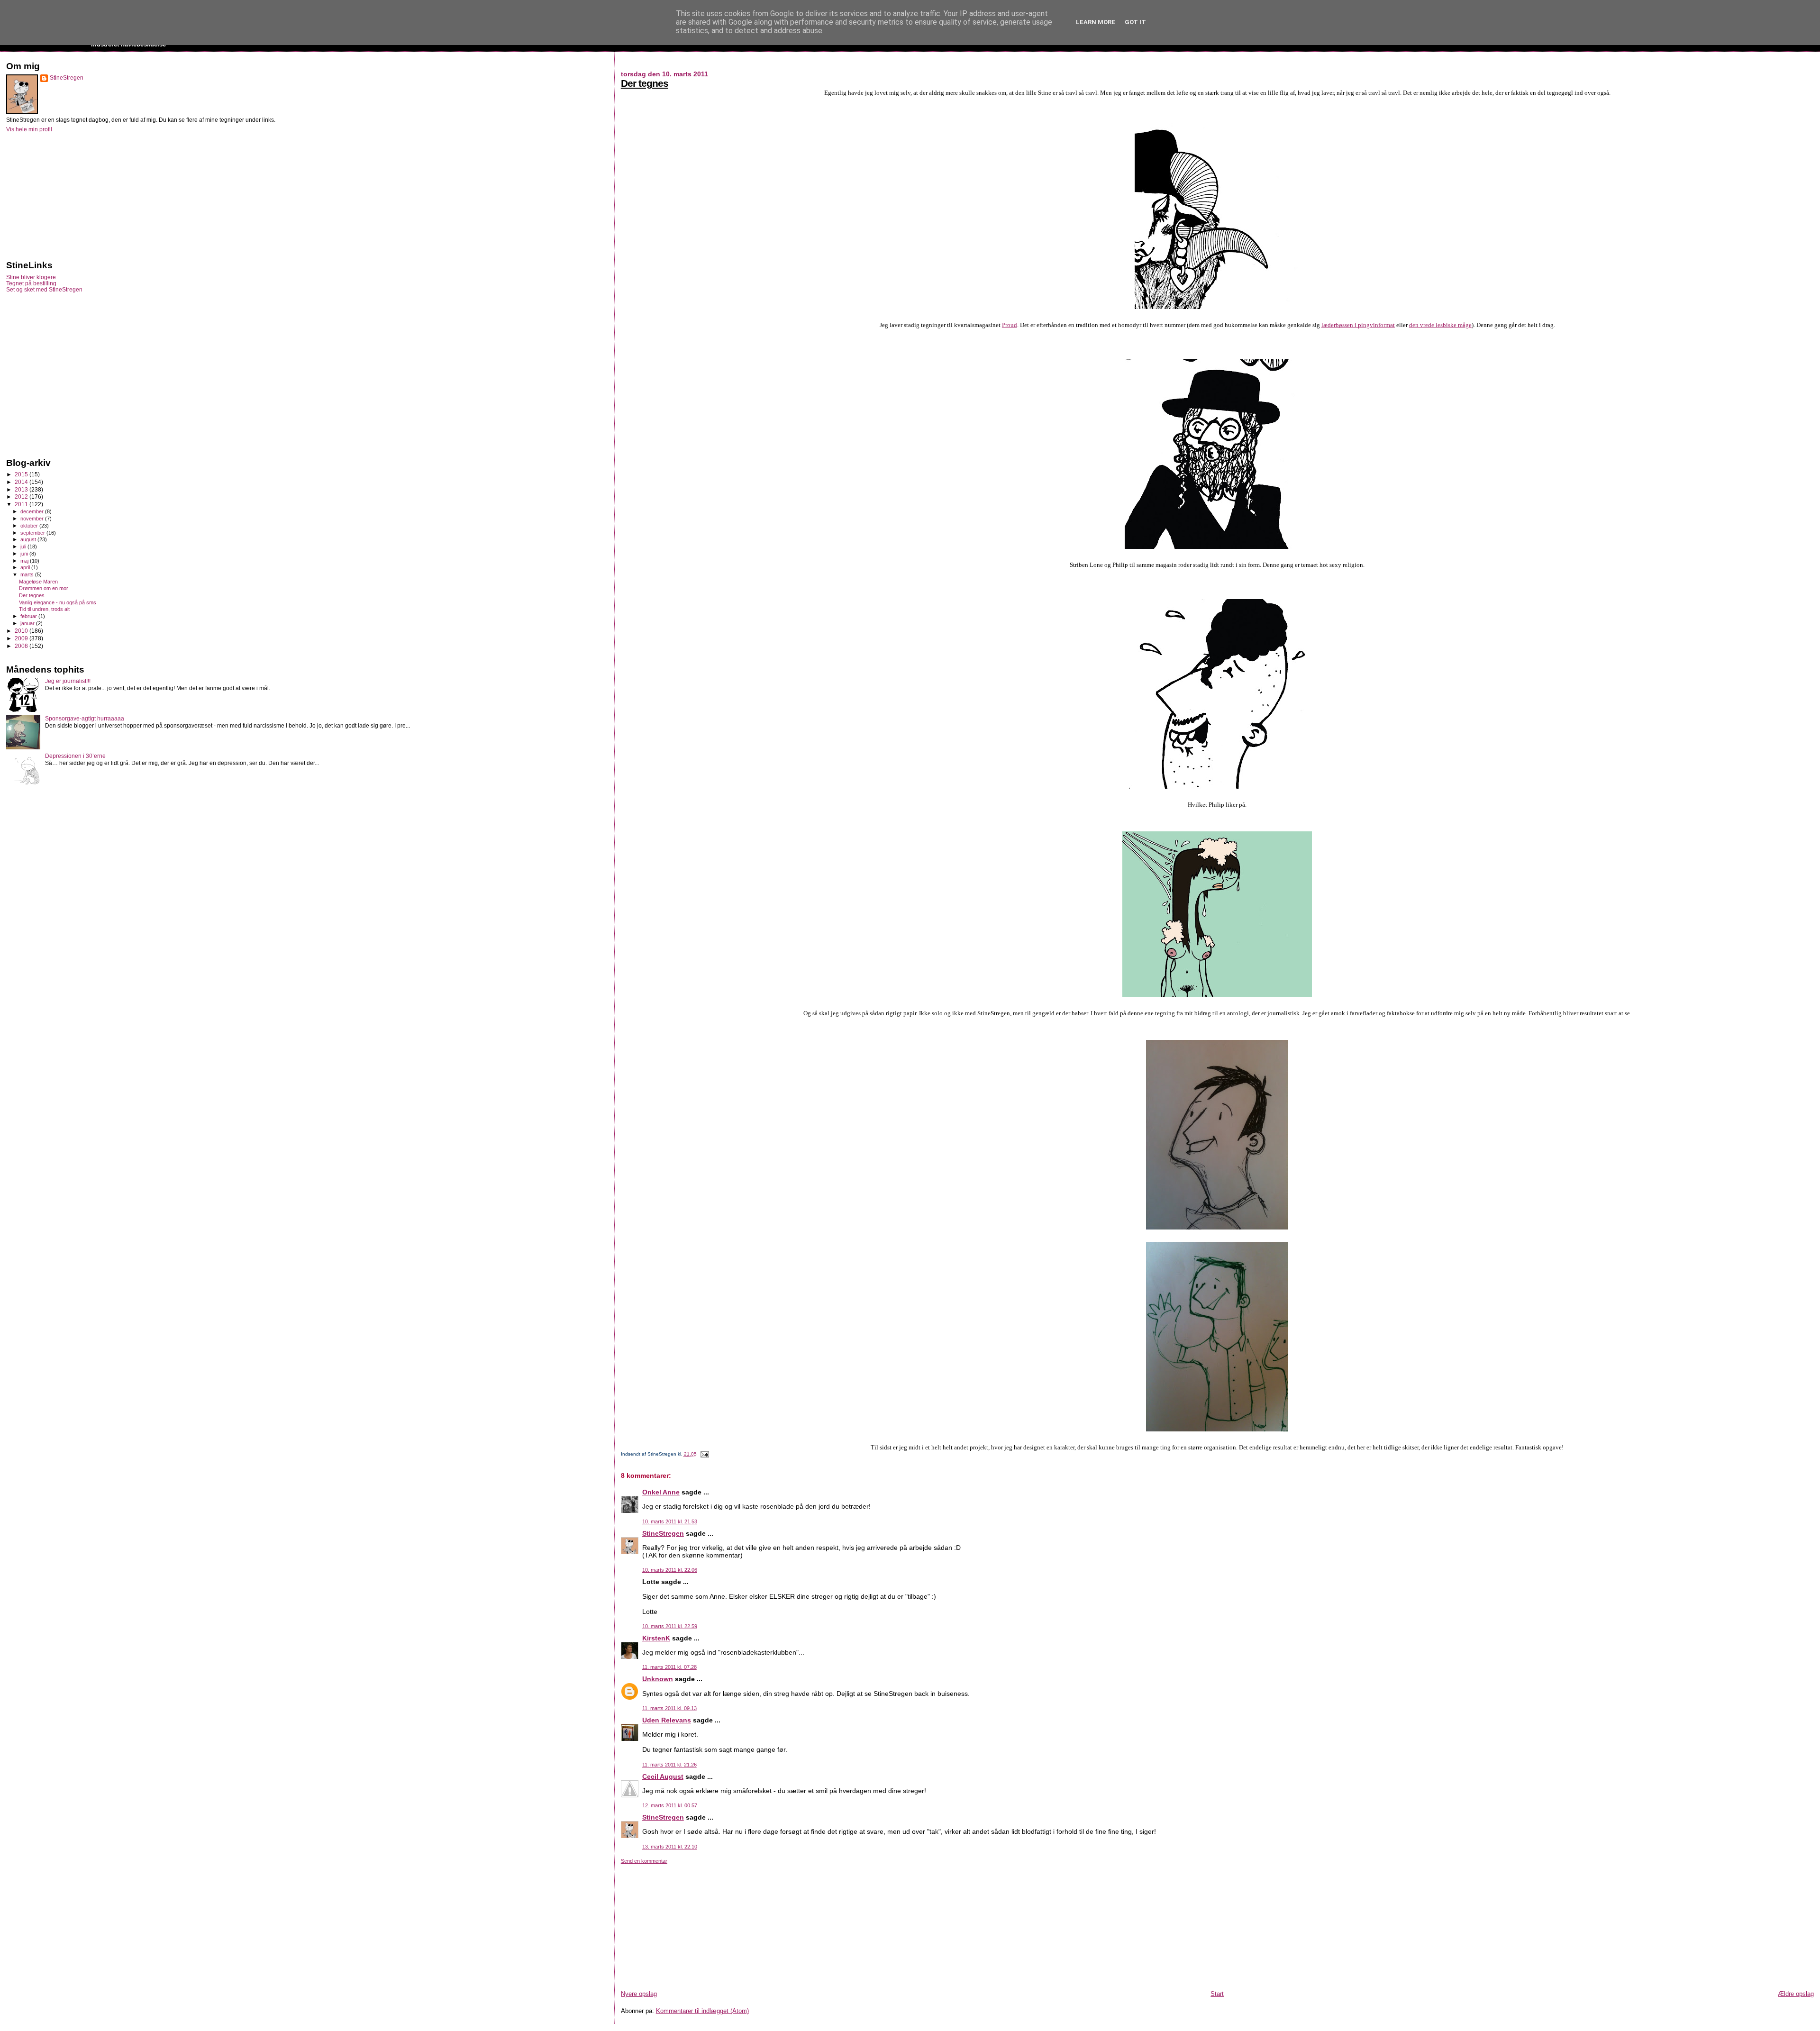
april (26, 567)
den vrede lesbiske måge (1440, 325)
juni (25, 554)
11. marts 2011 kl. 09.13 (669, 1708)
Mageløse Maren (38, 582)
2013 (22, 489)
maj (25, 561)
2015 (22, 474)
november (33, 519)
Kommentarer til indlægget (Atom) (702, 2011)
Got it (1135, 22)
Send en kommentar (644, 1861)
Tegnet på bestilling (31, 283)
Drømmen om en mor (44, 588)
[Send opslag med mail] (704, 1454)
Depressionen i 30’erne (75, 756)
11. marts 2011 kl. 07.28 (669, 1667)
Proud (1010, 325)
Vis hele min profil (29, 129)
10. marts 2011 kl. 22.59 (670, 1626)
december (33, 511)
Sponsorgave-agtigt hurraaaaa (85, 718)
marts (28, 574)
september (33, 533)
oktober (30, 526)
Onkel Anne (661, 1492)
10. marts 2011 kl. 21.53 (670, 1521)
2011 (22, 504)
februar (29, 616)
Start (1217, 1994)
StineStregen (663, 1533)
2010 (22, 631)
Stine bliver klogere (31, 277)
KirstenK (656, 1638)
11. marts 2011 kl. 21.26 (669, 1765)
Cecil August (663, 1776)
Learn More (1096, 22)
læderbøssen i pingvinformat (1358, 325)
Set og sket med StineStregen (44, 289)
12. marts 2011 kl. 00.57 (670, 1805)
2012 (22, 496)
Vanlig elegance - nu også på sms (58, 602)
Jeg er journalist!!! (68, 681)
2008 (22, 646)
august (29, 539)
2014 (22, 482)
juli (24, 546)
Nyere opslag (639, 1994)
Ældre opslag (1796, 1994)
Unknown (658, 1679)
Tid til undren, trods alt (44, 609)
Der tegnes (645, 83)
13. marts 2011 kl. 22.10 (670, 1847)
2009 (22, 638)
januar (28, 623)
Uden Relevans (667, 1720)
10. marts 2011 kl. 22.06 (670, 1570)
